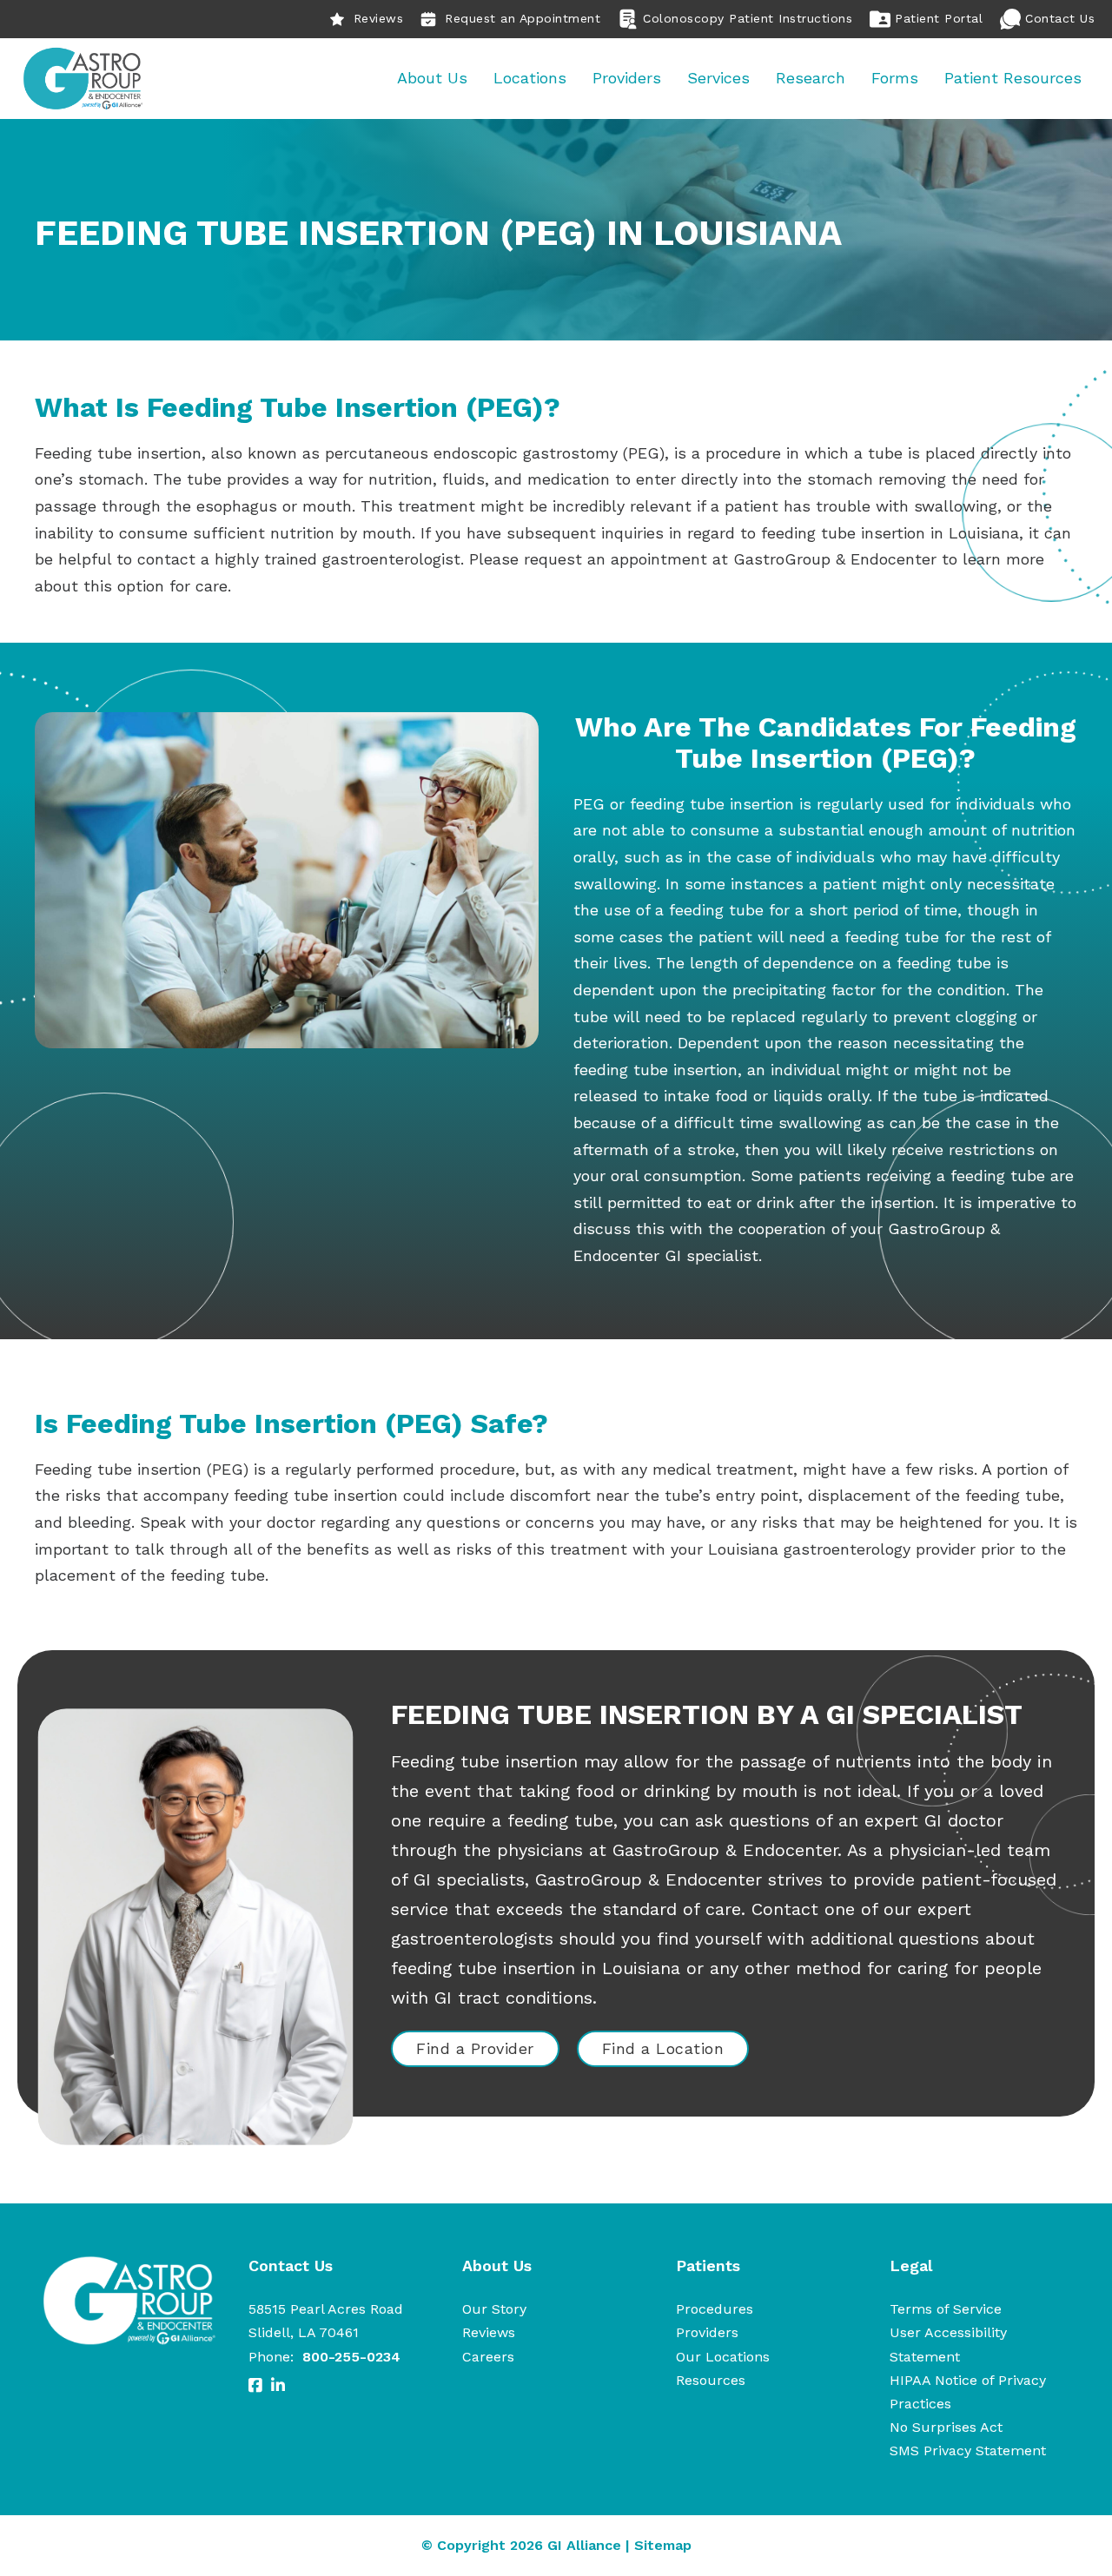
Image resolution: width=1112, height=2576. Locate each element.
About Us (432, 78)
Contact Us (1060, 18)
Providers (627, 78)
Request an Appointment (523, 18)
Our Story (494, 2309)
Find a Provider (475, 2048)
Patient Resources (1013, 78)
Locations (530, 78)
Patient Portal (939, 18)
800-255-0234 (351, 2357)
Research (811, 78)
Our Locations (723, 2357)
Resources (711, 2380)
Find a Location (663, 2048)
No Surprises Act (946, 2427)
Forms (895, 78)
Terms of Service (946, 2309)
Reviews (379, 18)
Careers (488, 2357)
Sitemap (663, 2545)
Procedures (715, 2309)
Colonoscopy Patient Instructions (748, 18)
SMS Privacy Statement (968, 2451)
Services (718, 78)
